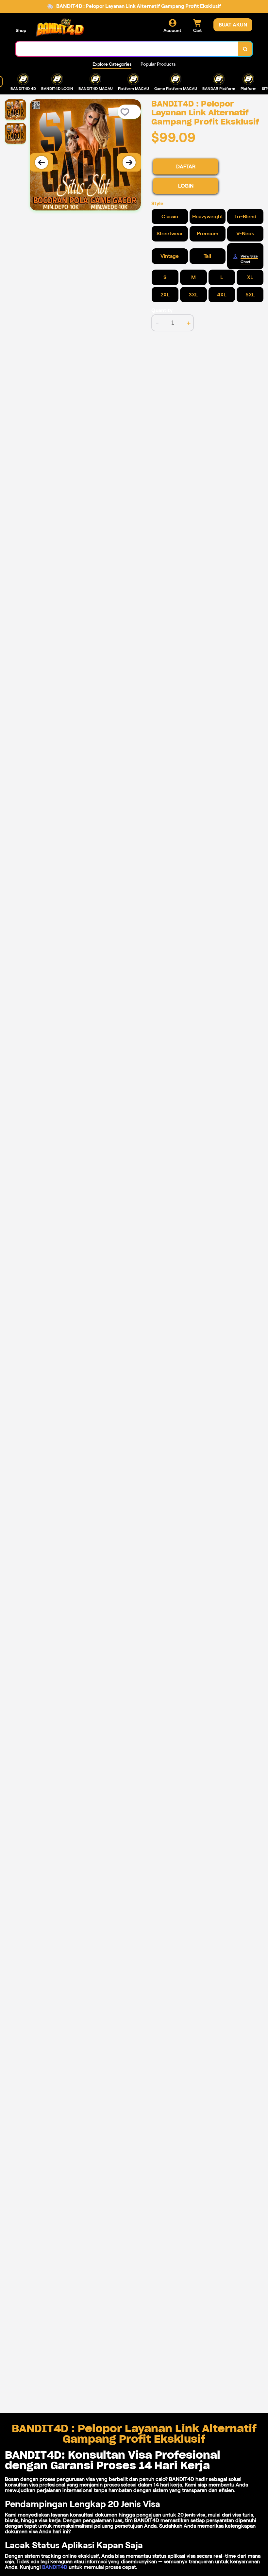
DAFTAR (186, 166)
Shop (21, 30)
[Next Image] (129, 162)
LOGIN (186, 186)
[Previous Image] (42, 162)
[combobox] (127, 49)
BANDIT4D (55, 2567)
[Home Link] (60, 28)
